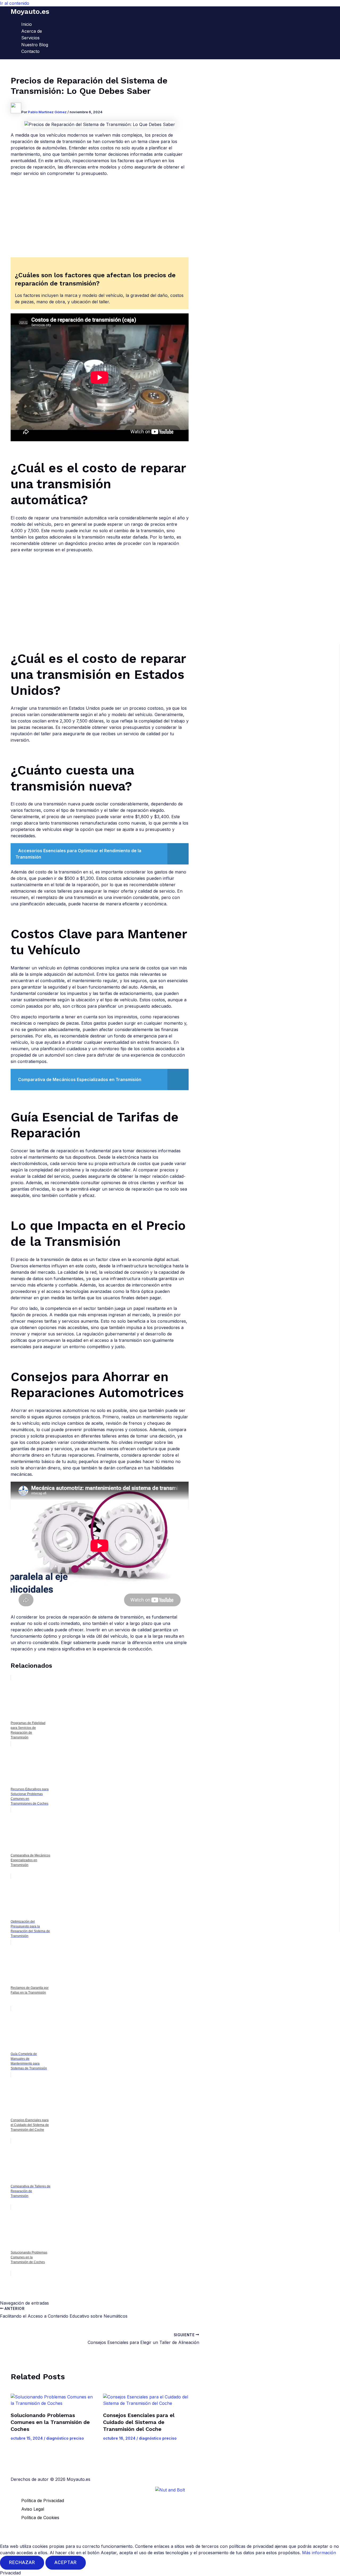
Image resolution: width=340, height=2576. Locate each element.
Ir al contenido (15, 3)
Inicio (27, 24)
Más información (319, 2553)
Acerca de (32, 31)
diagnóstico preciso (65, 2438)
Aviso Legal (33, 2509)
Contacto (30, 51)
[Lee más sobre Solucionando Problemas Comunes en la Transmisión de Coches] (54, 2400)
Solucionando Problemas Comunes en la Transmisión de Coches (50, 2422)
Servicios (30, 38)
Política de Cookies (40, 2518)
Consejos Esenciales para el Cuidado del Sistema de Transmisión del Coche (139, 2422)
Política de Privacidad (43, 2501)
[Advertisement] (100, 218)
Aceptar (66, 2563)
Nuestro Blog (35, 45)
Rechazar (22, 2563)
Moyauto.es (30, 11)
